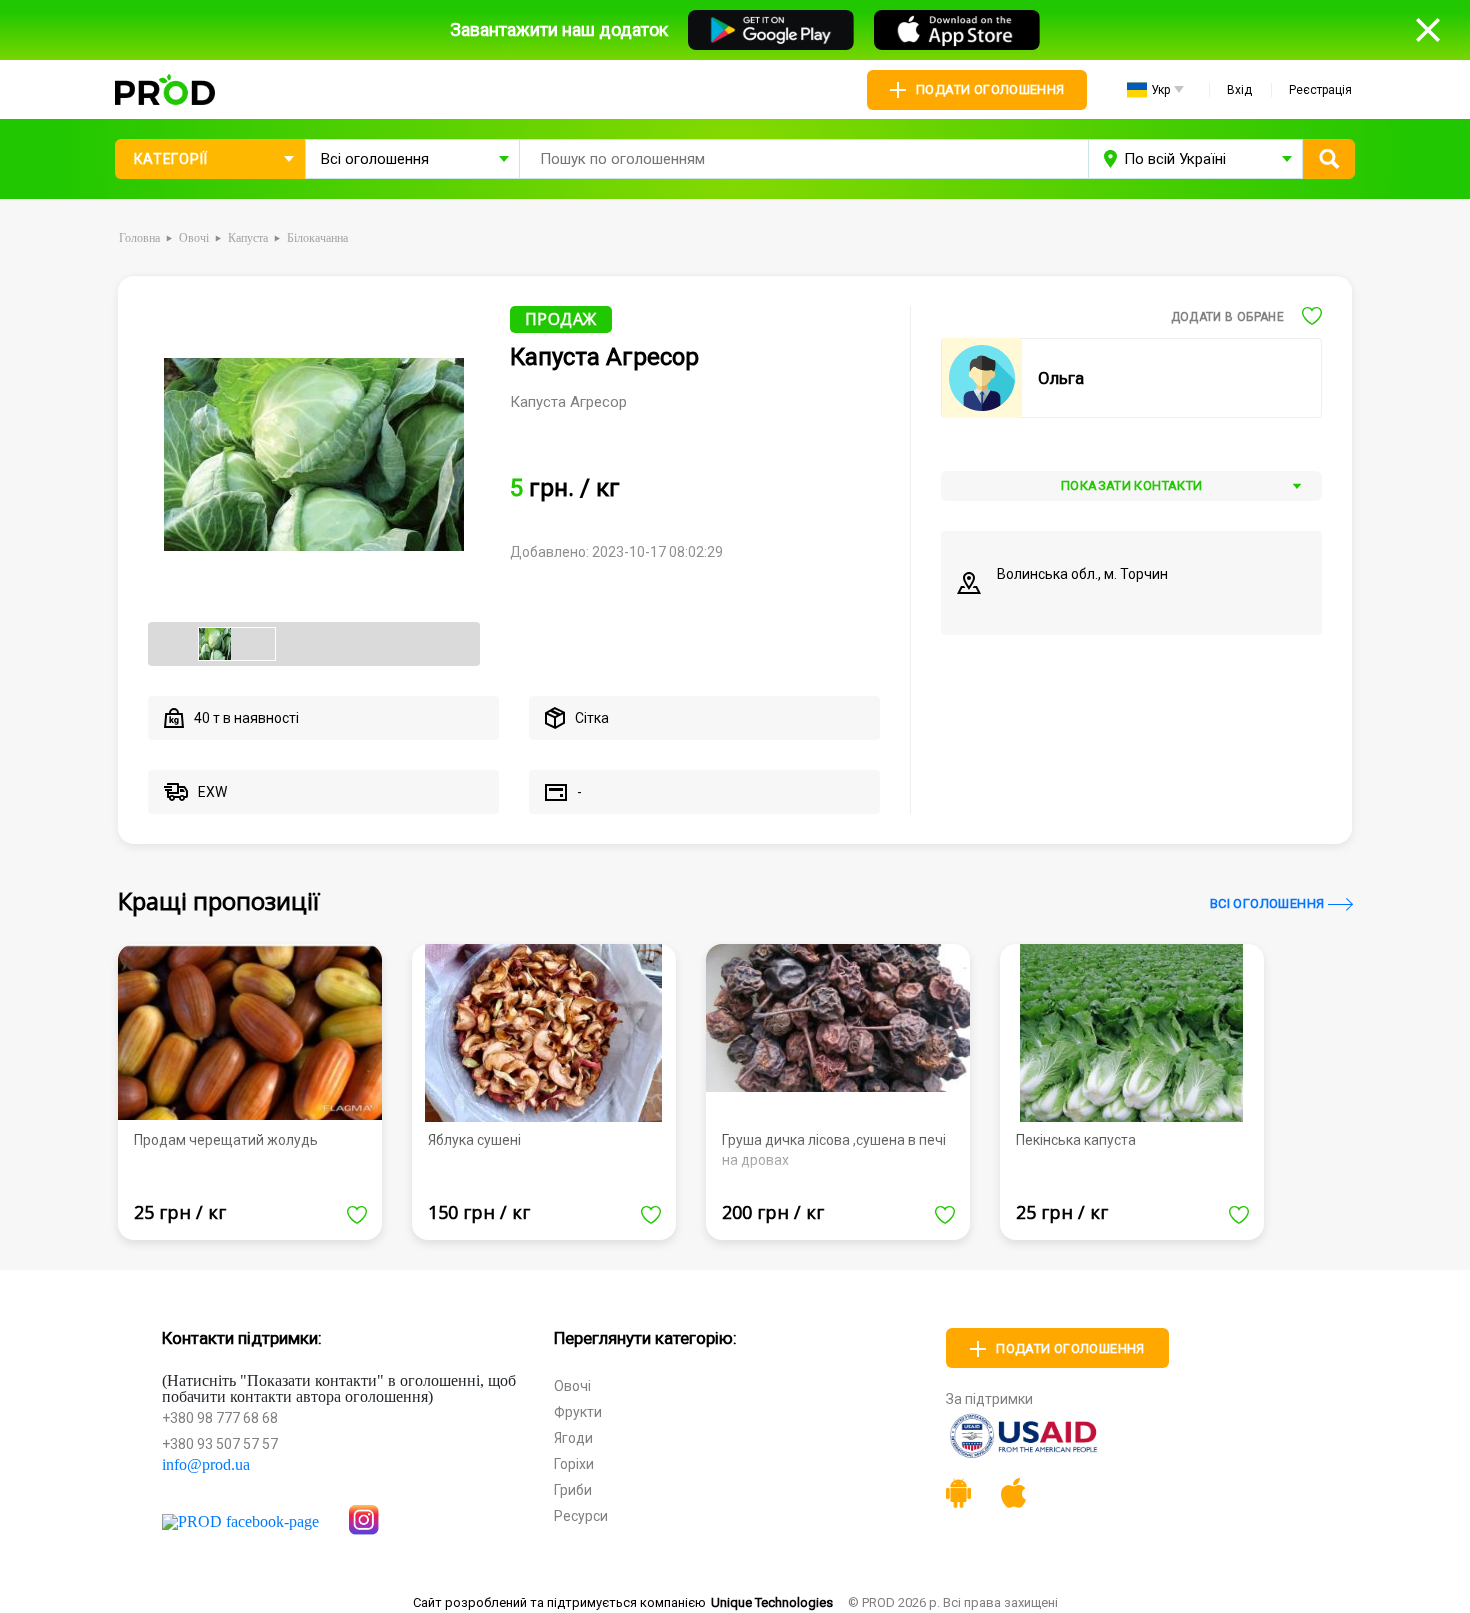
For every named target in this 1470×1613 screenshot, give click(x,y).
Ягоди (573, 1438)
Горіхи (574, 1464)
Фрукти (578, 1412)
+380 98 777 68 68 (220, 1418)
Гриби (573, 1490)
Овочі (572, 1386)
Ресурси (581, 1516)
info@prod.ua (206, 1465)
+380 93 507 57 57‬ (220, 1444)
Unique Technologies (772, 1602)
